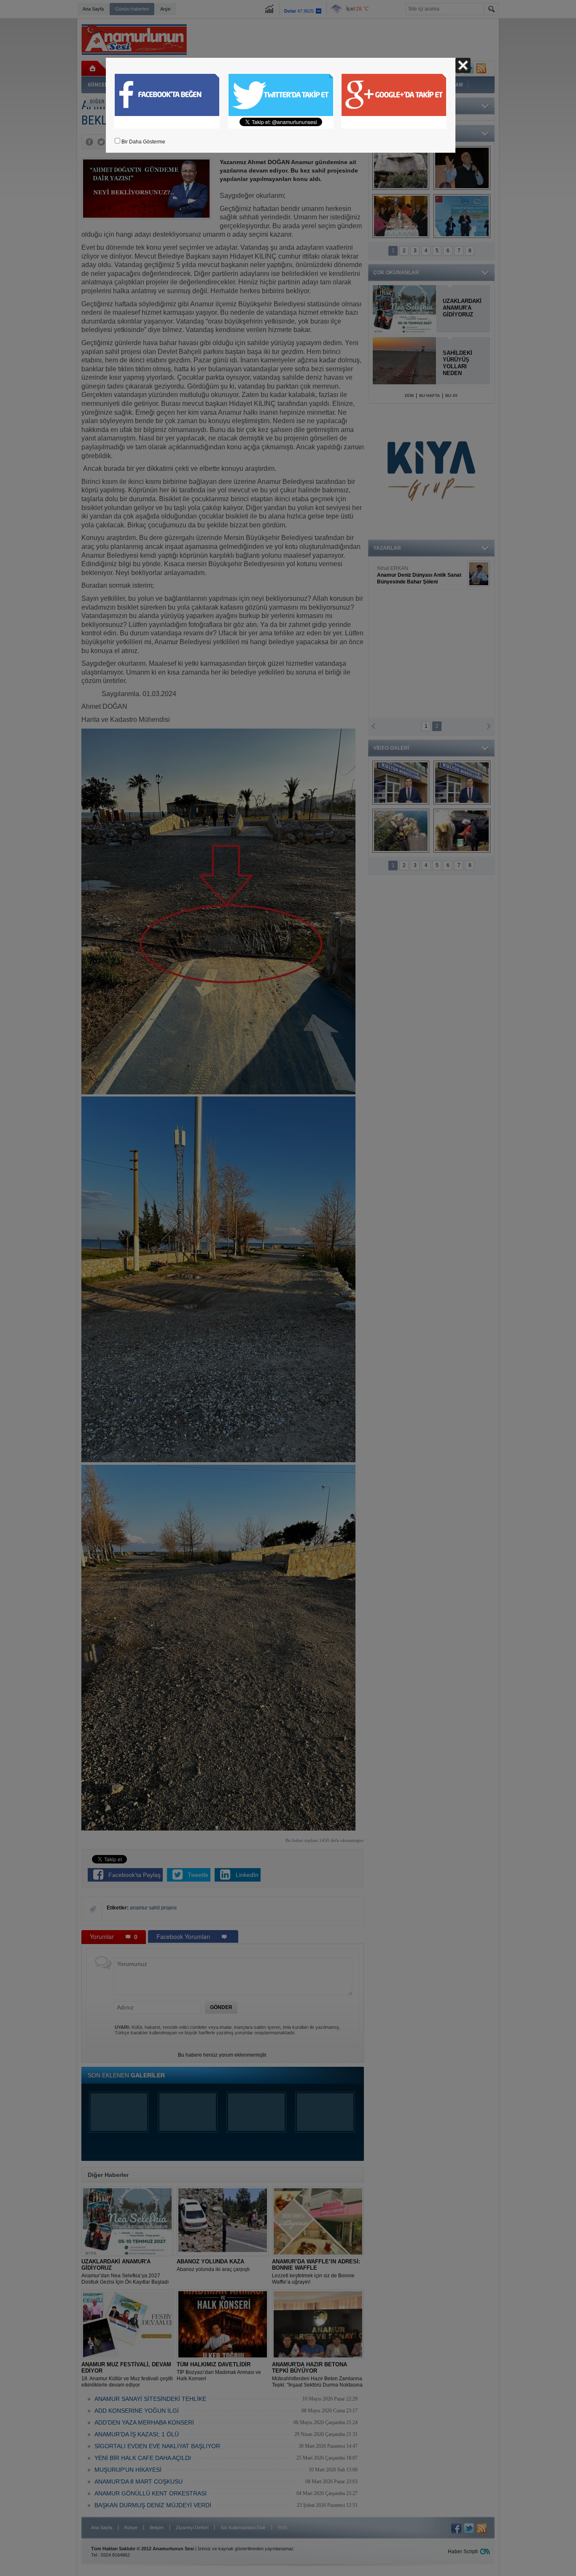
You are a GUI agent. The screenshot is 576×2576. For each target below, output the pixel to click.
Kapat (463, 65)
